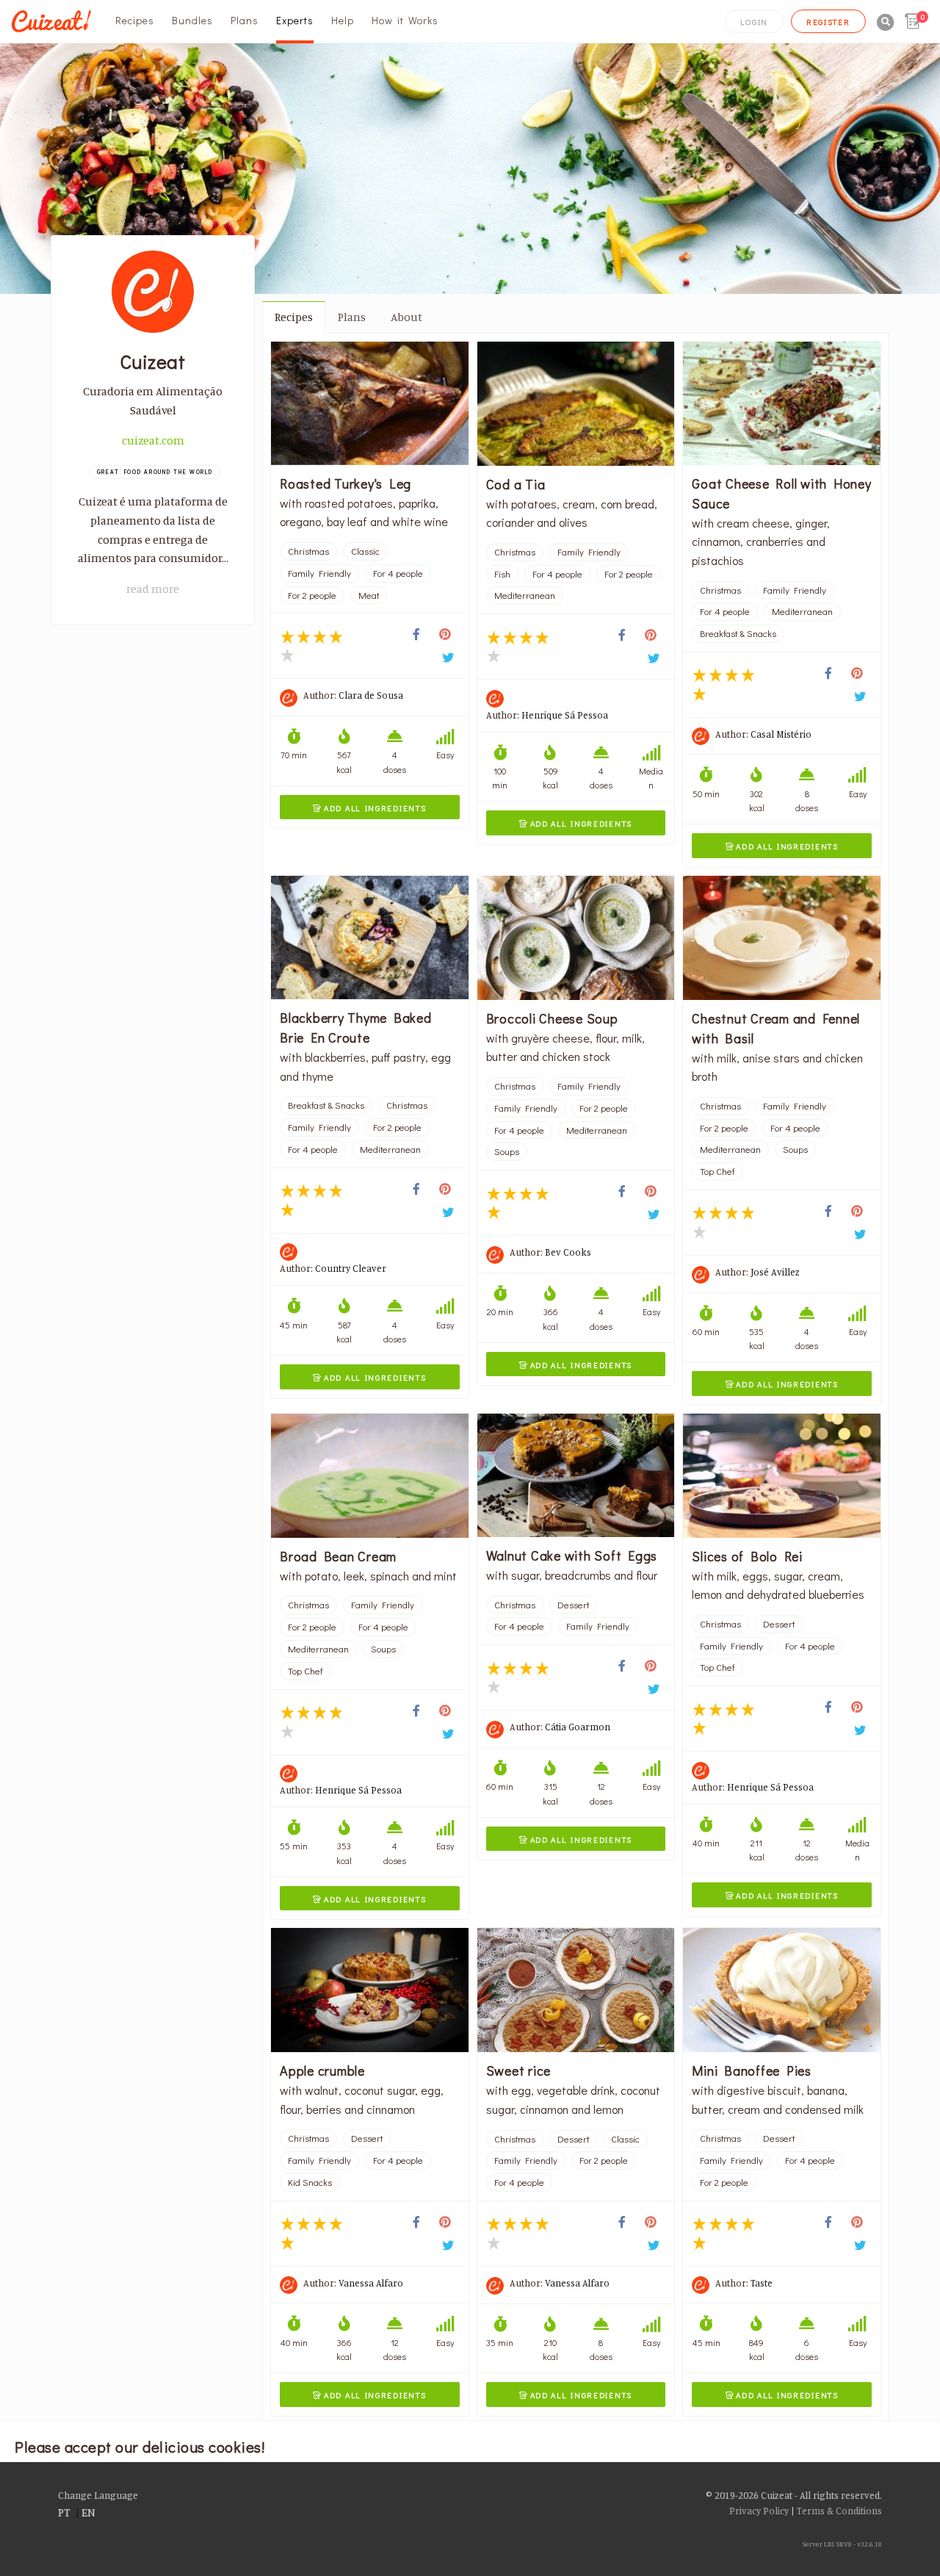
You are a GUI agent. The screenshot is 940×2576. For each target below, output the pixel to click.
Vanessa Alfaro (371, 2283)
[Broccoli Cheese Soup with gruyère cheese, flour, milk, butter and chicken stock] (576, 938)
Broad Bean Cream (338, 1556)
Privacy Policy (759, 2511)
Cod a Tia (516, 484)
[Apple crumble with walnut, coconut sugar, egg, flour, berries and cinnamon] (370, 1990)
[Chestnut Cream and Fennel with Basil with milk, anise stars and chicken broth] (782, 938)
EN (88, 2512)
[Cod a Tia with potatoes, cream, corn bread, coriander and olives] (576, 404)
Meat (369, 595)
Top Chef (717, 1171)
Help (343, 20)
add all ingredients (369, 808)
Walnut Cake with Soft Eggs (572, 1555)
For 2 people (312, 595)
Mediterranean (525, 595)
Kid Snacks (310, 2182)
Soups (507, 1151)
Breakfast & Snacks (738, 633)
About (406, 317)
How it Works (405, 20)
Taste (762, 2283)
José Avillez (775, 1272)
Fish (502, 574)
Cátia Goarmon (578, 1727)
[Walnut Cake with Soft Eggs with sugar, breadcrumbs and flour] (576, 1475)
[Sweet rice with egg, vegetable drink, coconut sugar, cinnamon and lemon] (576, 1990)
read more (153, 589)
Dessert (573, 1605)
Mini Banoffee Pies (752, 2070)
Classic (365, 551)
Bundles (192, 20)
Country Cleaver (351, 1268)
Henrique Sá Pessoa (565, 715)
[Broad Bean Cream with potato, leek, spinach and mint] (370, 1476)
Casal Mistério (781, 734)
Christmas (308, 551)
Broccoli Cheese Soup (552, 1018)
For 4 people (398, 573)
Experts (295, 20)
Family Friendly (319, 573)
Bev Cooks (568, 1252)
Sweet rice (519, 2070)
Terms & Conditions (839, 2511)
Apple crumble (322, 2070)
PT (64, 2512)
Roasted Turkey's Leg (346, 483)
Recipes (135, 20)
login (754, 22)
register (828, 22)
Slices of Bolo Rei (747, 1556)
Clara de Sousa (371, 695)
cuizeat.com (153, 440)
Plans (245, 20)
